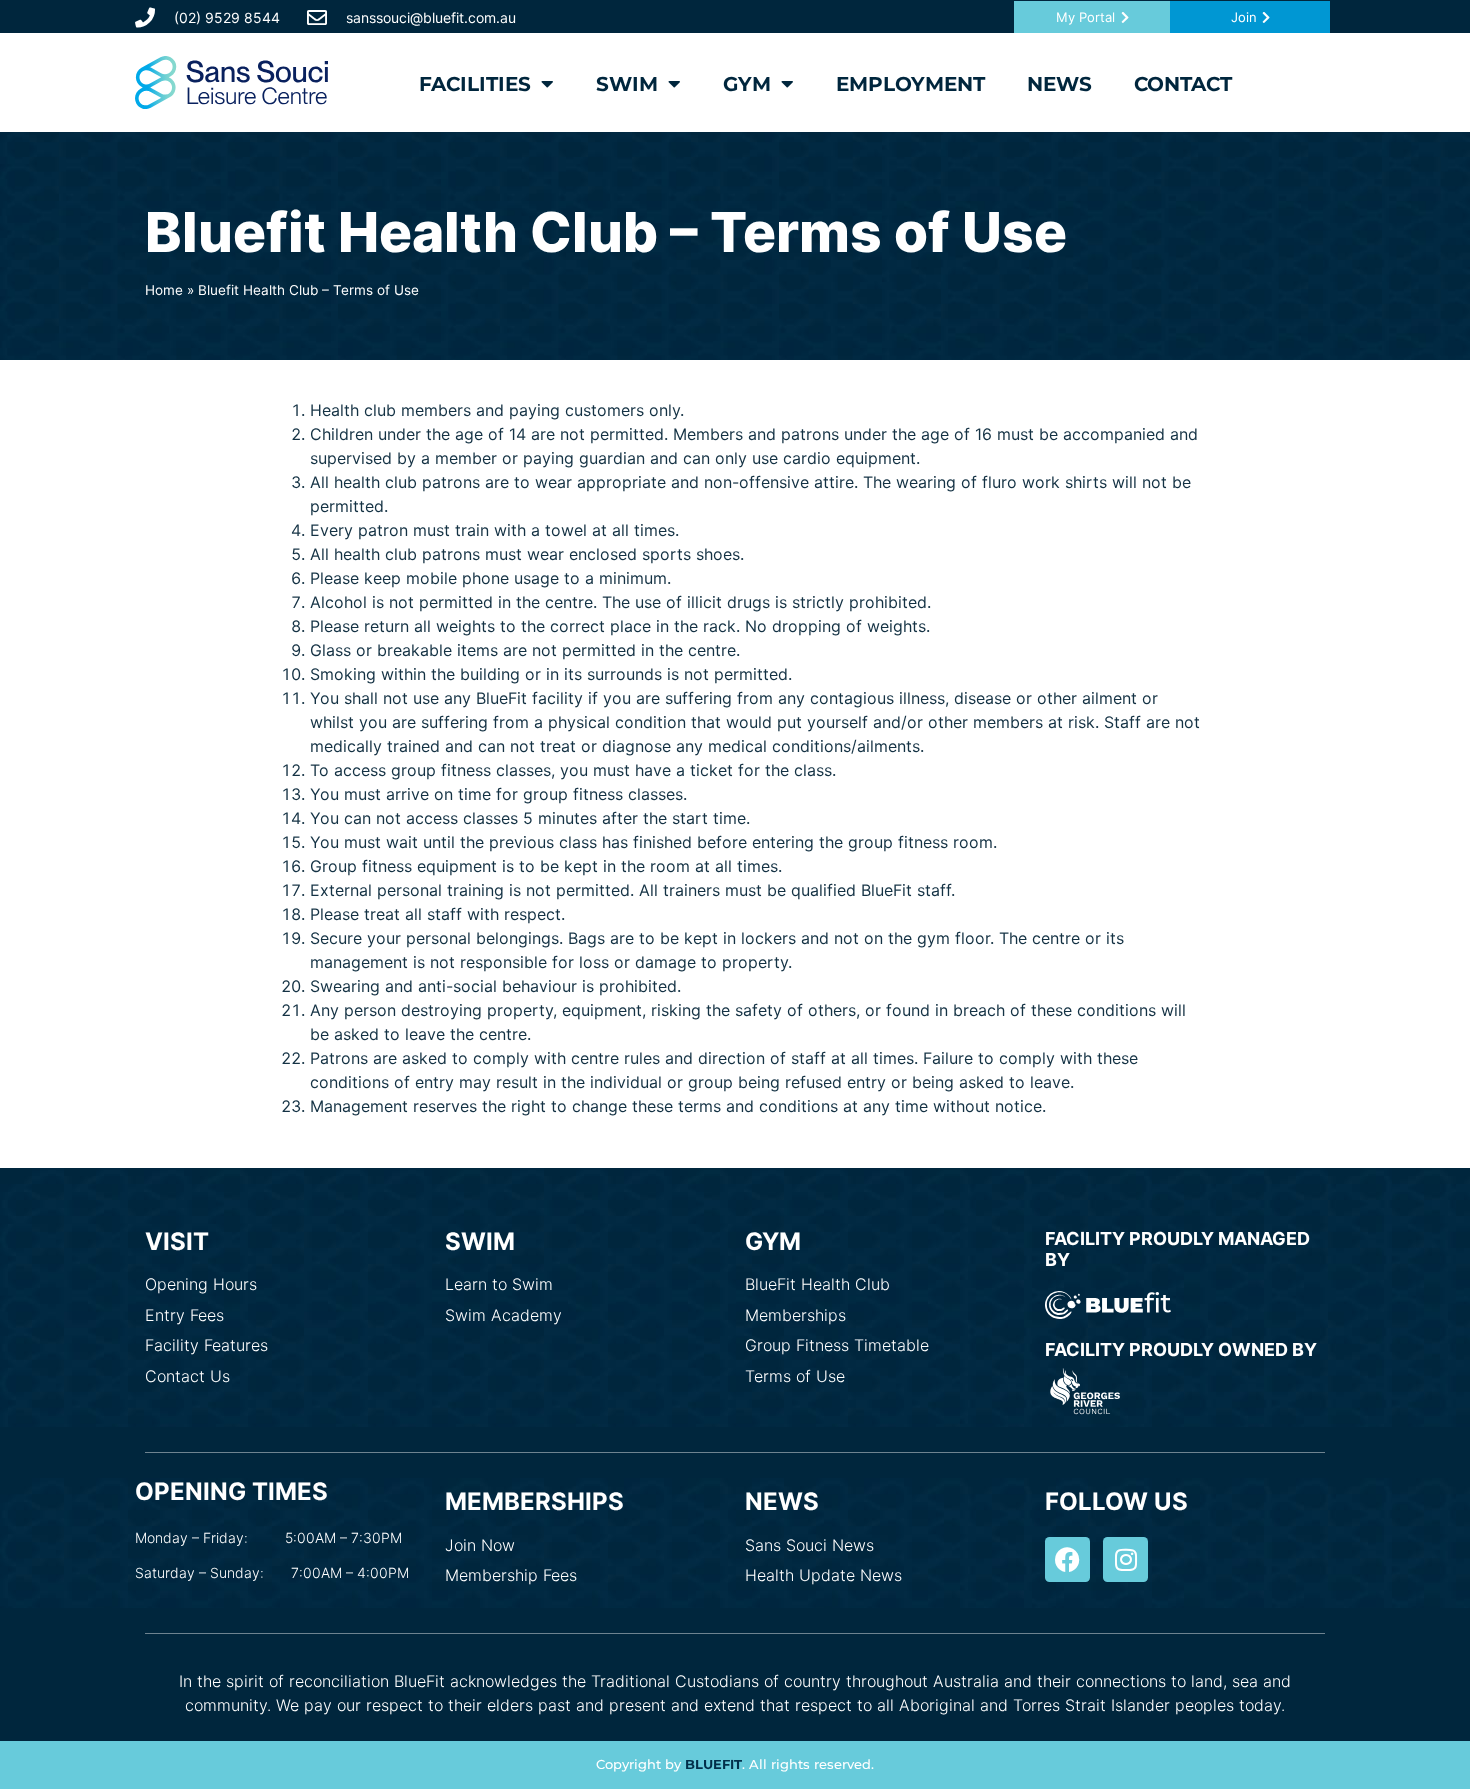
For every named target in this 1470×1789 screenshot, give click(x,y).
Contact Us (187, 1376)
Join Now (480, 1545)
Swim (627, 84)
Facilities (475, 84)
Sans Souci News (809, 1545)
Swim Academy (503, 1315)
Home (164, 290)
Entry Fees (184, 1315)
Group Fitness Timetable (837, 1345)
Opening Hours (201, 1284)
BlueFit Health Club (817, 1284)
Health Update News (823, 1575)
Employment (910, 84)
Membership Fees (511, 1575)
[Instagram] (1125, 1559)
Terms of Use (795, 1376)
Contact (1183, 84)
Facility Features (206, 1345)
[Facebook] (1067, 1559)
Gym (747, 84)
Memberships (795, 1315)
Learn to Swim (499, 1284)
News (1059, 84)
